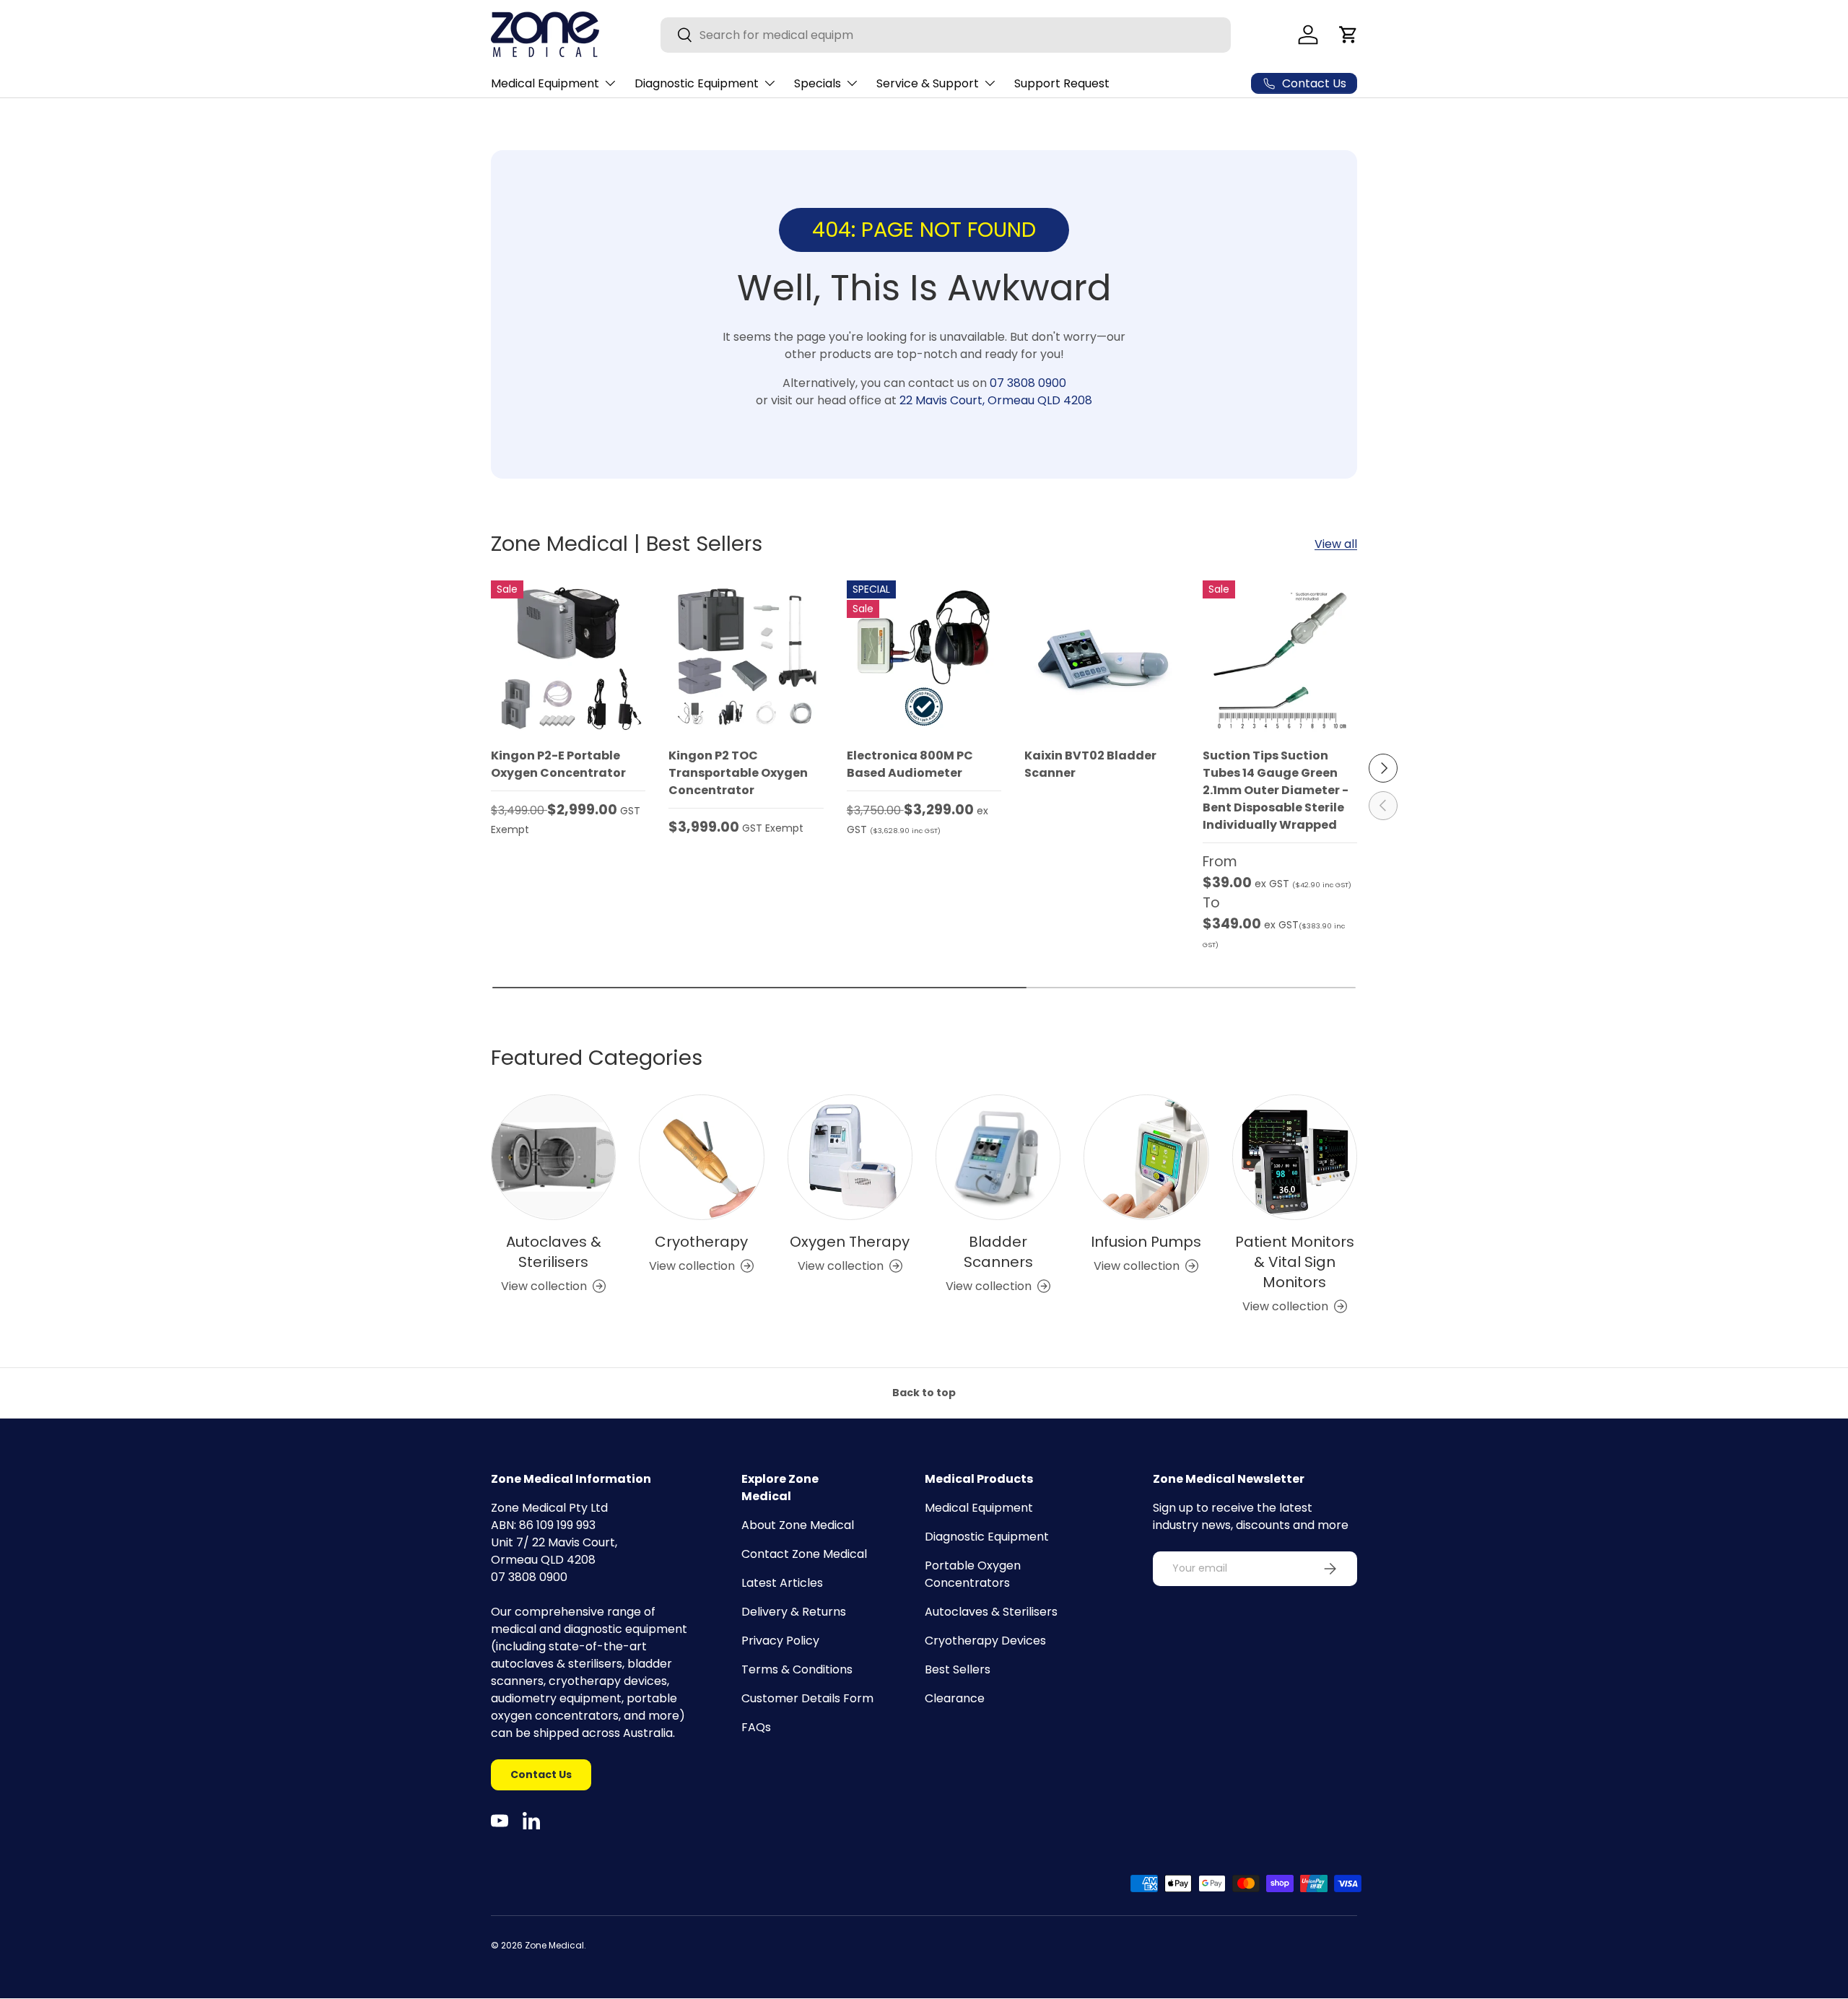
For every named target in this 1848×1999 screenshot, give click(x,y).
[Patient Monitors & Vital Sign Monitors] (1295, 1157)
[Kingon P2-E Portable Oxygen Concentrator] (568, 658)
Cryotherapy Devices (985, 1641)
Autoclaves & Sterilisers (554, 1252)
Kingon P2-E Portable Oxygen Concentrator (558, 764)
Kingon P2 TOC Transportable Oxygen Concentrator (738, 773)
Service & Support (928, 83)
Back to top (924, 1393)
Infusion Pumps (1146, 1242)
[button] (1348, 35)
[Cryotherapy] (701, 1157)
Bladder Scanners (998, 1252)
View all (1336, 544)
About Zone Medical (798, 1525)
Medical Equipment (545, 83)
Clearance (955, 1698)
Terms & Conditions (797, 1669)
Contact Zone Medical (804, 1554)
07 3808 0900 (1028, 383)
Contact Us (541, 1774)
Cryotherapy (701, 1242)
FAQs (756, 1727)
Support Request (1062, 83)
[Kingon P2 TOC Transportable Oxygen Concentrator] (746, 658)
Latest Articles (782, 1583)
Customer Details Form (807, 1698)
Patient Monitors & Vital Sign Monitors (1295, 1262)
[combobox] (946, 35)
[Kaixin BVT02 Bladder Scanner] (1102, 658)
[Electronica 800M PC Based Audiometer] (924, 658)
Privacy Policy (780, 1641)
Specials (818, 83)
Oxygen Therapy (850, 1242)
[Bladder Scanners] (998, 1157)
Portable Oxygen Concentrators (973, 1574)
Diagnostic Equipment (697, 83)
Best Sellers (958, 1669)
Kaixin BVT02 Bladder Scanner (1090, 764)
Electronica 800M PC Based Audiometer (910, 764)
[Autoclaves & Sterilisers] (553, 1157)
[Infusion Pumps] (1146, 1157)
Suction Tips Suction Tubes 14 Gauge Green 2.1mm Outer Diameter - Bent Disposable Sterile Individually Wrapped (1276, 790)
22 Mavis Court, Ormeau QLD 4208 (996, 400)
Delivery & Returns (794, 1612)
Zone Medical (554, 1945)
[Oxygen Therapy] (850, 1157)
